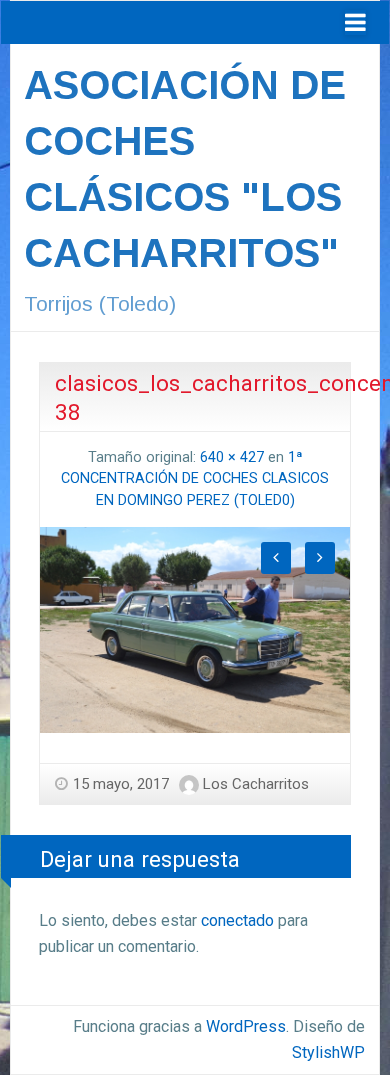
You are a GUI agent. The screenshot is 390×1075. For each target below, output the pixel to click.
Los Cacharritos (256, 784)
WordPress (246, 1026)
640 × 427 (232, 457)
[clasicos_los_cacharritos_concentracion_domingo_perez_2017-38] (195, 628)
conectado (237, 920)
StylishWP (328, 1052)
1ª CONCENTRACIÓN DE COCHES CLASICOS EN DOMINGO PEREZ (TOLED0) (195, 479)
